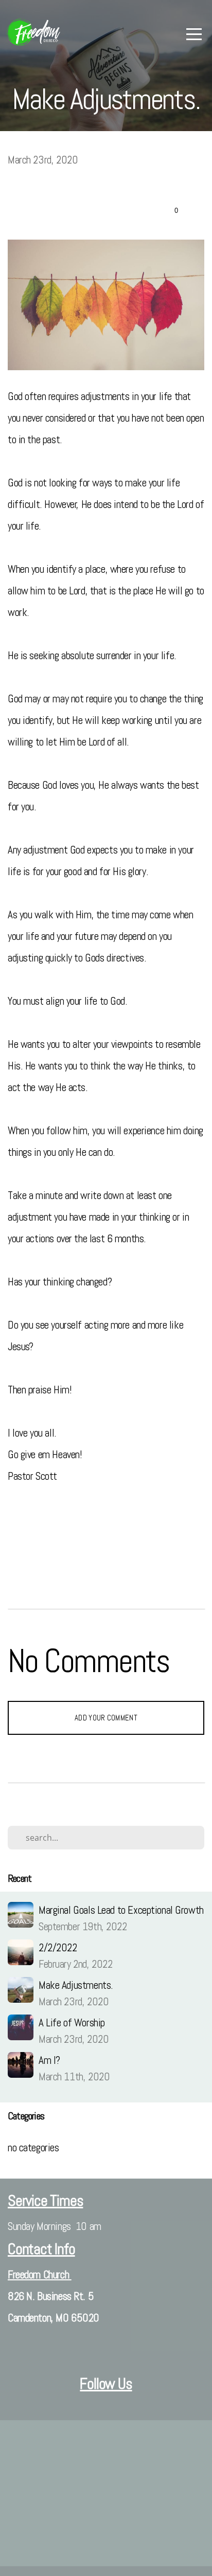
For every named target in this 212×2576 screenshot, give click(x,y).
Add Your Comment (106, 1718)
